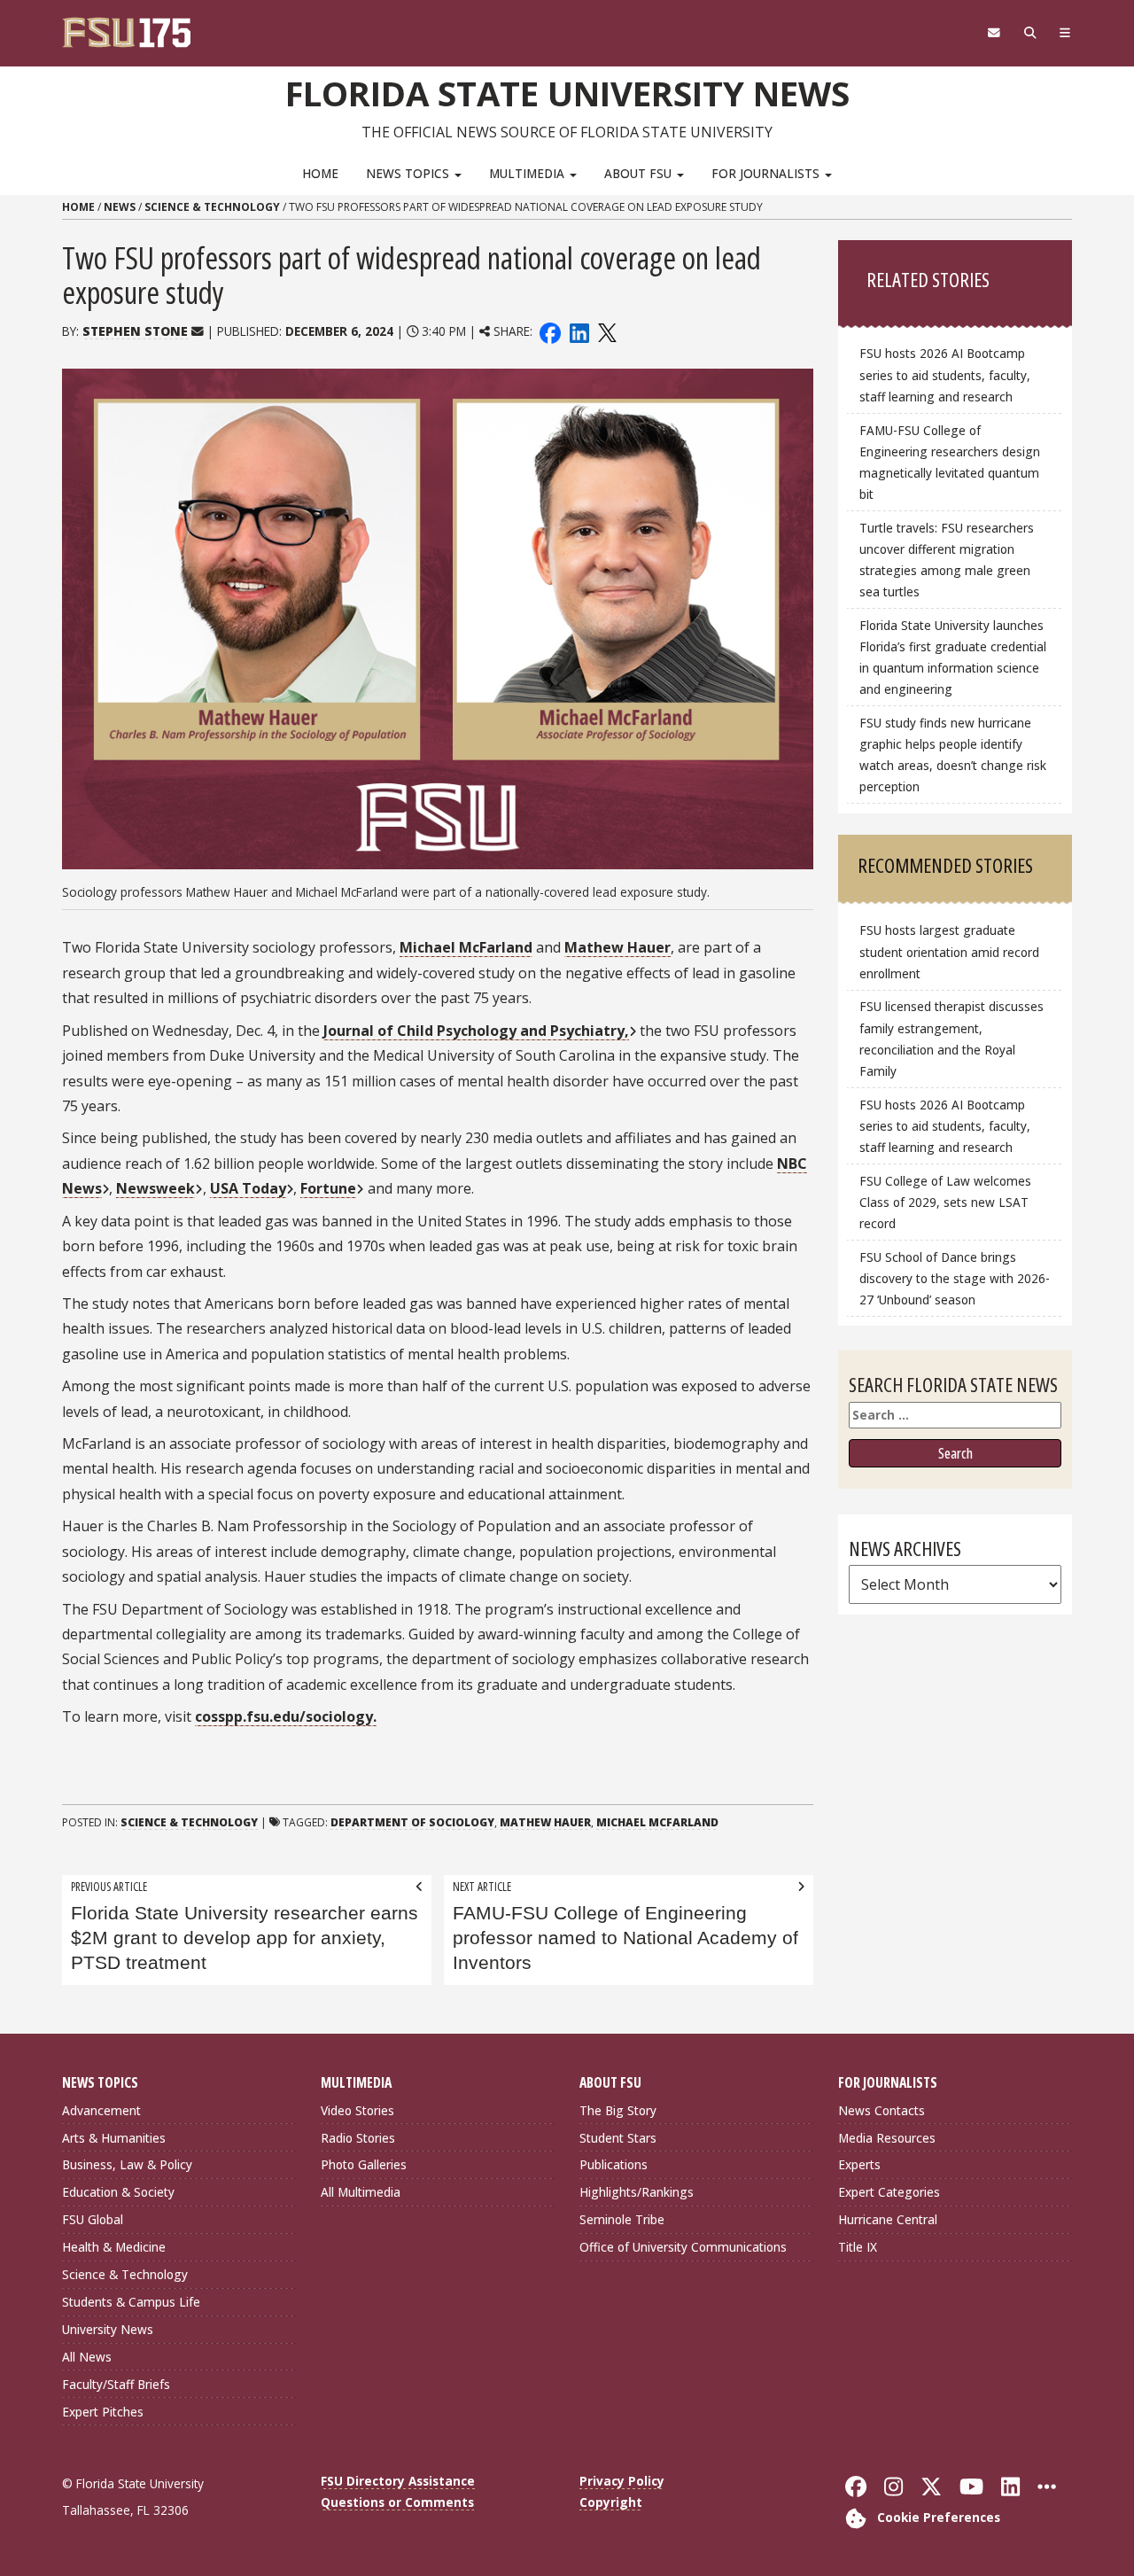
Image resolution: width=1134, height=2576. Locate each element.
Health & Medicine (114, 2247)
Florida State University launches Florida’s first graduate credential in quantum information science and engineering (953, 657)
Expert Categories (889, 2192)
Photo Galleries (364, 2164)
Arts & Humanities (114, 2138)
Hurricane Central (888, 2219)
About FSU (640, 173)
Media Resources (887, 2138)
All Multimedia (361, 2192)
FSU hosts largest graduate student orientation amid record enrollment (949, 951)
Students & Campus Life (131, 2302)
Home (320, 173)
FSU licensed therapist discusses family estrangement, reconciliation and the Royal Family (951, 1038)
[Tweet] (606, 331)
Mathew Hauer (617, 947)
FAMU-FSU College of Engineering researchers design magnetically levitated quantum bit (950, 462)
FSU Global (93, 2219)
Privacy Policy (622, 2481)
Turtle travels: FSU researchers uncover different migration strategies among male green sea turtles (947, 560)
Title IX (858, 2247)
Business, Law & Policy (127, 2164)
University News (108, 2329)
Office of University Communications (683, 2247)
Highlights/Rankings (637, 2192)
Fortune (328, 1188)
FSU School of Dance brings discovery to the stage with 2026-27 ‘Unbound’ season (955, 1278)
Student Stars (618, 2138)
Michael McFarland (466, 947)
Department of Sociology (412, 1822)
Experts (859, 2164)
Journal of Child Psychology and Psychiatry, (476, 1031)
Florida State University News (567, 93)
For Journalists (767, 173)
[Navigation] (1065, 33)
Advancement (101, 2110)
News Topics (409, 173)
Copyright (611, 2502)
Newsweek (155, 1188)
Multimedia (528, 173)
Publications (614, 2164)
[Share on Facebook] (550, 331)
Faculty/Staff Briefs (116, 2384)
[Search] (1030, 33)
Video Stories (357, 2110)
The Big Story (618, 2110)
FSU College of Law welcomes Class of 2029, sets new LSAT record (945, 1202)
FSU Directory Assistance (398, 2481)
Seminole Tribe (622, 2219)
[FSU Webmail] (994, 33)
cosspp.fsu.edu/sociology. (286, 1716)
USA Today (248, 1188)
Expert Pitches (103, 2412)
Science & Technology (212, 207)
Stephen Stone (135, 331)
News (120, 207)
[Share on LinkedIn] (579, 331)
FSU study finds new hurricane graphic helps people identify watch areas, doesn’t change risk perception (953, 755)
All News (87, 2357)
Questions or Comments (397, 2502)
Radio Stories (358, 2138)
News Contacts (882, 2110)
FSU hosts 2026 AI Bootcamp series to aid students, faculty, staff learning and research (945, 374)
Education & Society (118, 2192)
